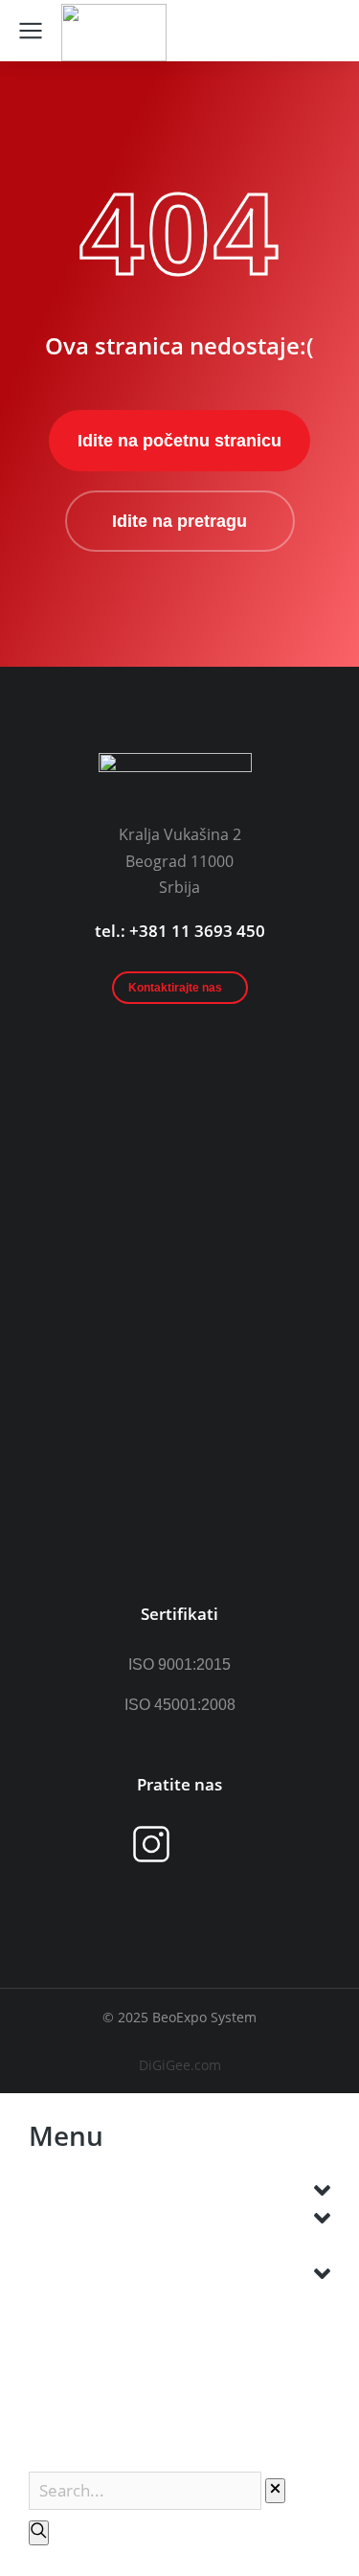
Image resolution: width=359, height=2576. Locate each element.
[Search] (39, 2533)
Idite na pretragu (179, 521)
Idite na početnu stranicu (179, 441)
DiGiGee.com (180, 2065)
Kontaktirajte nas (175, 988)
